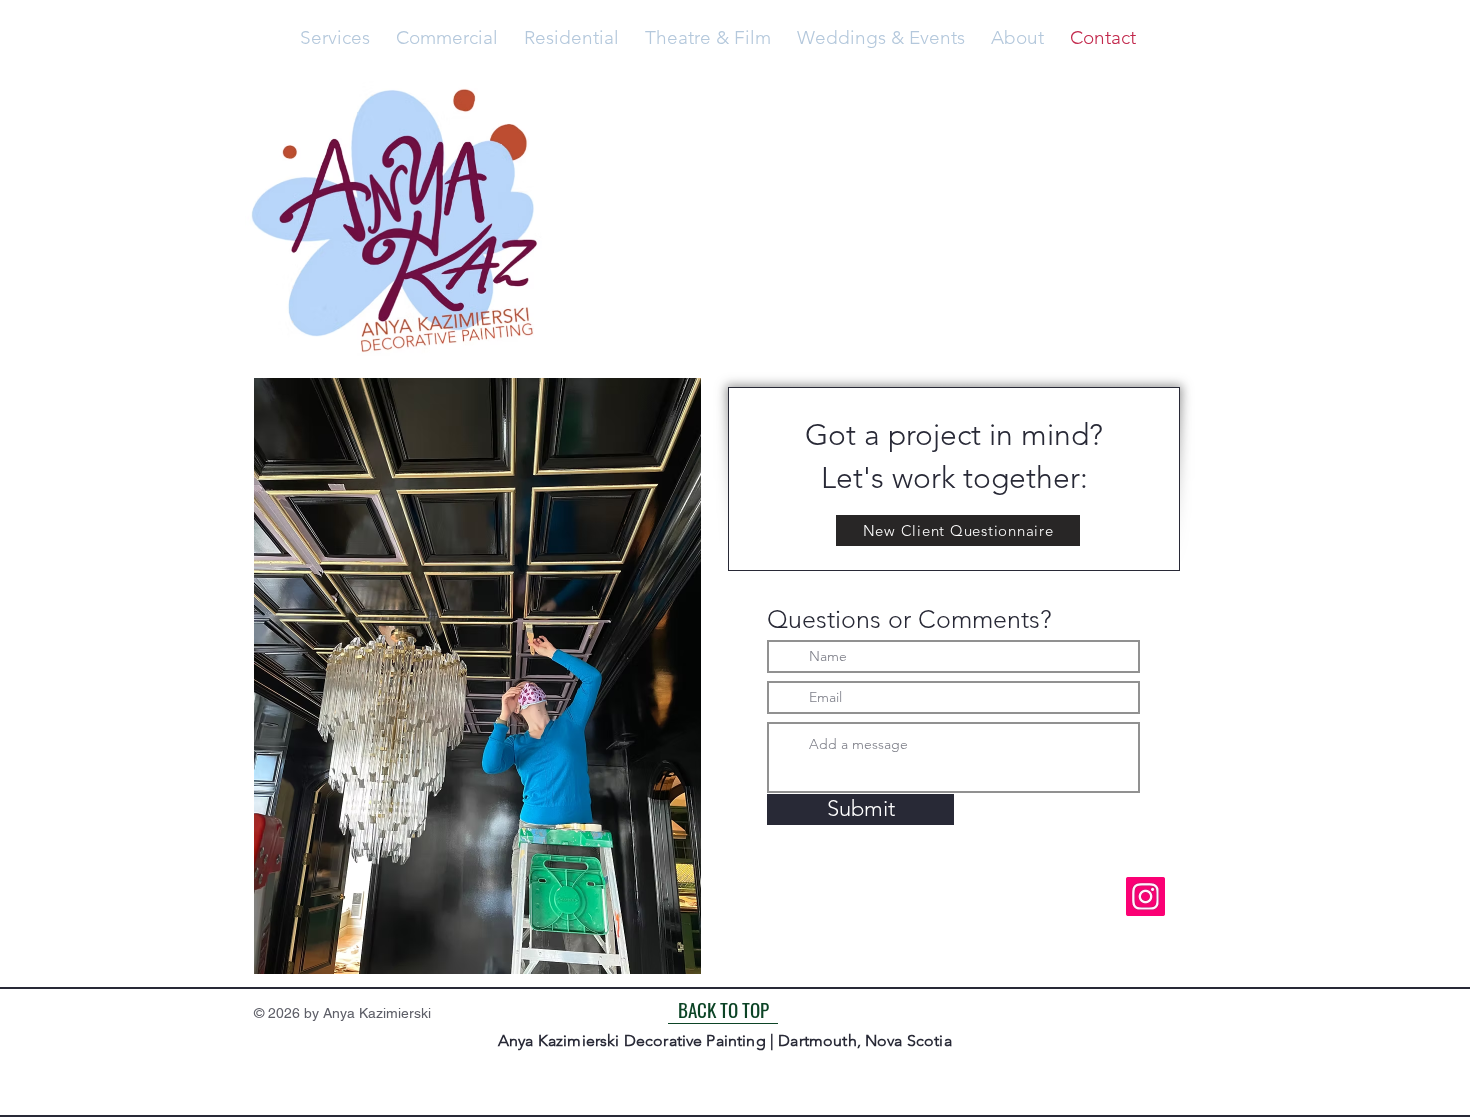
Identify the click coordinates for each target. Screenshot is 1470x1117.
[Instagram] (1145, 896)
